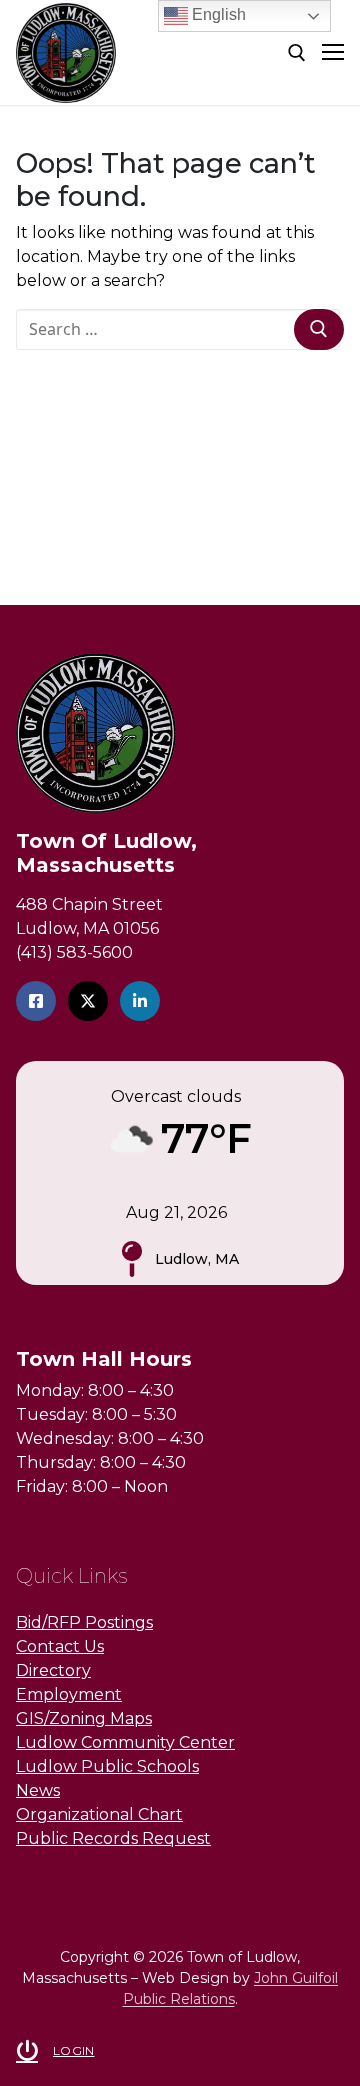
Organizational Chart (99, 1814)
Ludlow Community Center (125, 1742)
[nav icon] (333, 53)
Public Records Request (113, 1838)
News (38, 1790)
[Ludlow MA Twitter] (88, 1001)
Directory (53, 1670)
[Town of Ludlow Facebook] (36, 1001)
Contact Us (60, 1646)
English (217, 14)
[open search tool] (297, 53)
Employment (69, 1694)
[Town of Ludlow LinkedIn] (140, 1001)
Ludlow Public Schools (107, 1766)
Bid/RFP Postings (84, 1622)
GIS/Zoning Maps (84, 1718)
